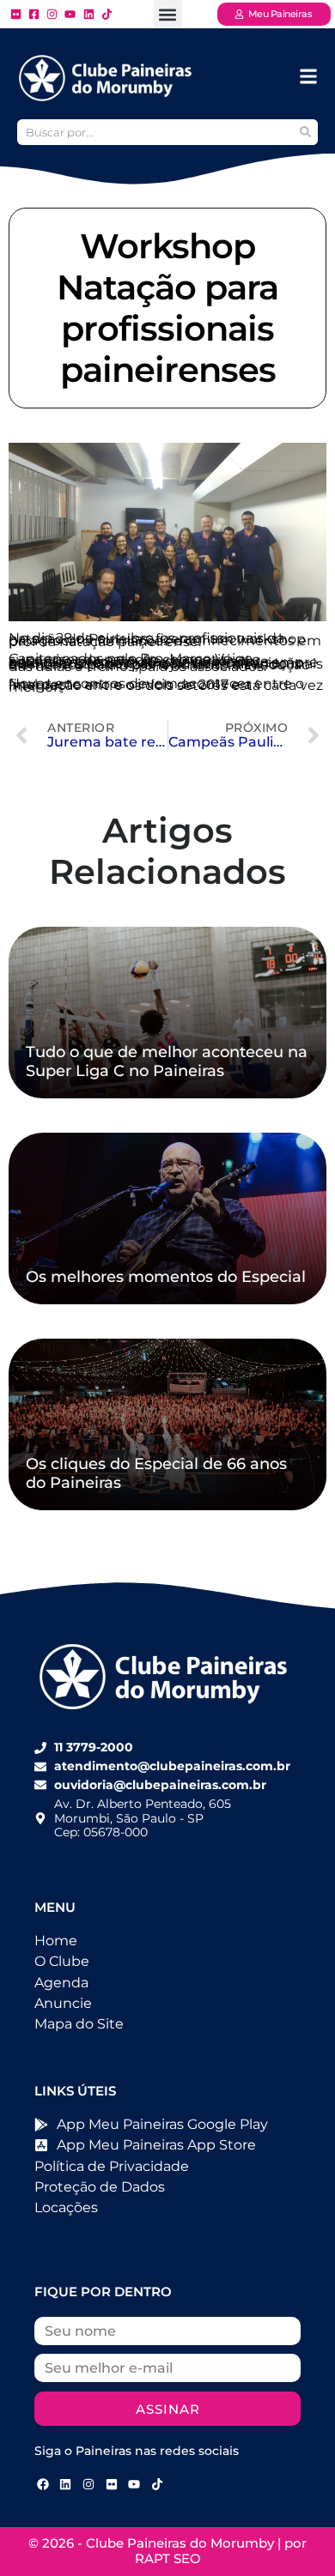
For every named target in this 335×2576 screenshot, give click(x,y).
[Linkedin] (66, 2484)
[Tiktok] (157, 2484)
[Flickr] (112, 2484)
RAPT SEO (168, 2558)
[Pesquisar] (305, 132)
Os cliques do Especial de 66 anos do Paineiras (156, 1473)
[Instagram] (88, 2484)
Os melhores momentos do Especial (166, 1277)
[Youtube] (134, 2484)
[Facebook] (43, 2484)
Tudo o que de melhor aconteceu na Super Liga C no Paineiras (167, 1061)
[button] (168, 14)
